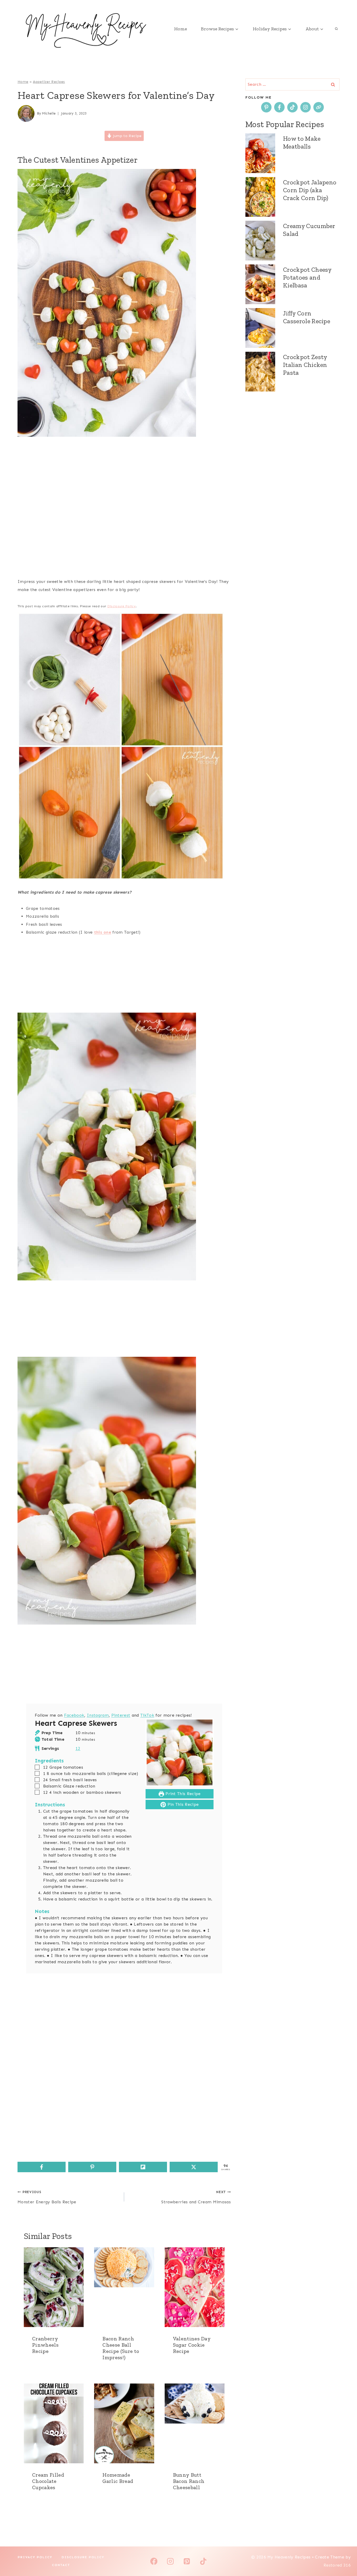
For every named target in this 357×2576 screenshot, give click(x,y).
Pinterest (121, 1715)
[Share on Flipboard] (143, 2167)
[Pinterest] (187, 2561)
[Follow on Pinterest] (266, 107)
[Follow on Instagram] (306, 107)
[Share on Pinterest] (92, 2167)
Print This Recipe (182, 1794)
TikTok (147, 1715)
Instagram (98, 1715)
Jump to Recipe (126, 136)
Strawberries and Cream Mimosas (196, 2197)
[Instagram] (170, 2561)
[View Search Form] (336, 29)
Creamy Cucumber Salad (309, 230)
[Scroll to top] (345, 2556)
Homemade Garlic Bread (118, 2478)
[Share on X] (194, 2167)
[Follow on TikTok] (292, 107)
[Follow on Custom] (319, 107)
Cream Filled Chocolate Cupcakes (48, 2481)
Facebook (74, 1715)
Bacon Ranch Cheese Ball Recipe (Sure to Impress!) (121, 2348)
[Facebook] (154, 2561)
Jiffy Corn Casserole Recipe (307, 317)
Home (180, 29)
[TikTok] (203, 2561)
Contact (61, 2565)
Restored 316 (337, 2565)
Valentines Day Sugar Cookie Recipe (192, 2345)
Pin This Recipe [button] (182, 1804)
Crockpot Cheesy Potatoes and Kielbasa (307, 277)
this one (103, 932)
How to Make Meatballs (302, 142)
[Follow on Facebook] (279, 107)
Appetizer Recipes (49, 82)
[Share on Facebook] (42, 2167)
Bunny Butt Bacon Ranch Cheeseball (189, 2481)
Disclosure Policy (122, 606)
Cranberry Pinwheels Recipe (45, 2345)
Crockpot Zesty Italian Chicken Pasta (305, 365)
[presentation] (54, 2287)
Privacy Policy (35, 2557)
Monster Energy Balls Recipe (47, 2197)
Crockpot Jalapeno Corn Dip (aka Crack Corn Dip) (310, 190)
